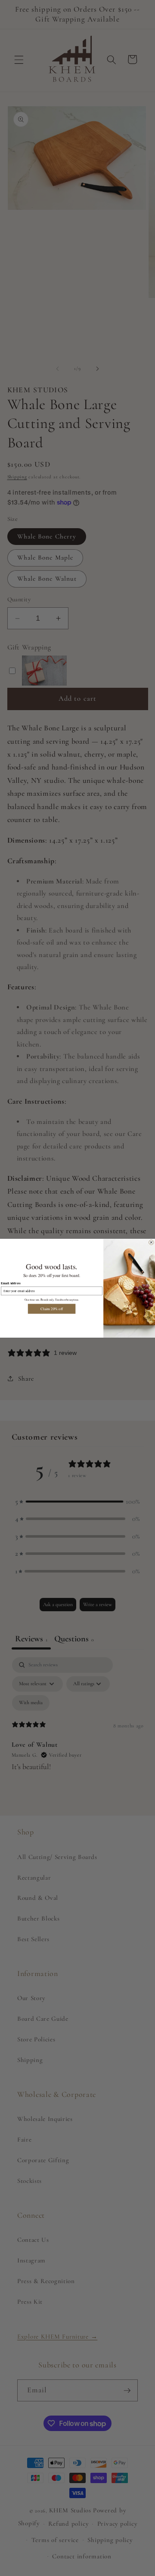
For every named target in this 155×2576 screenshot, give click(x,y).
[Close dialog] (152, 1242)
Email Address (11, 1283)
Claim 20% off (51, 1309)
